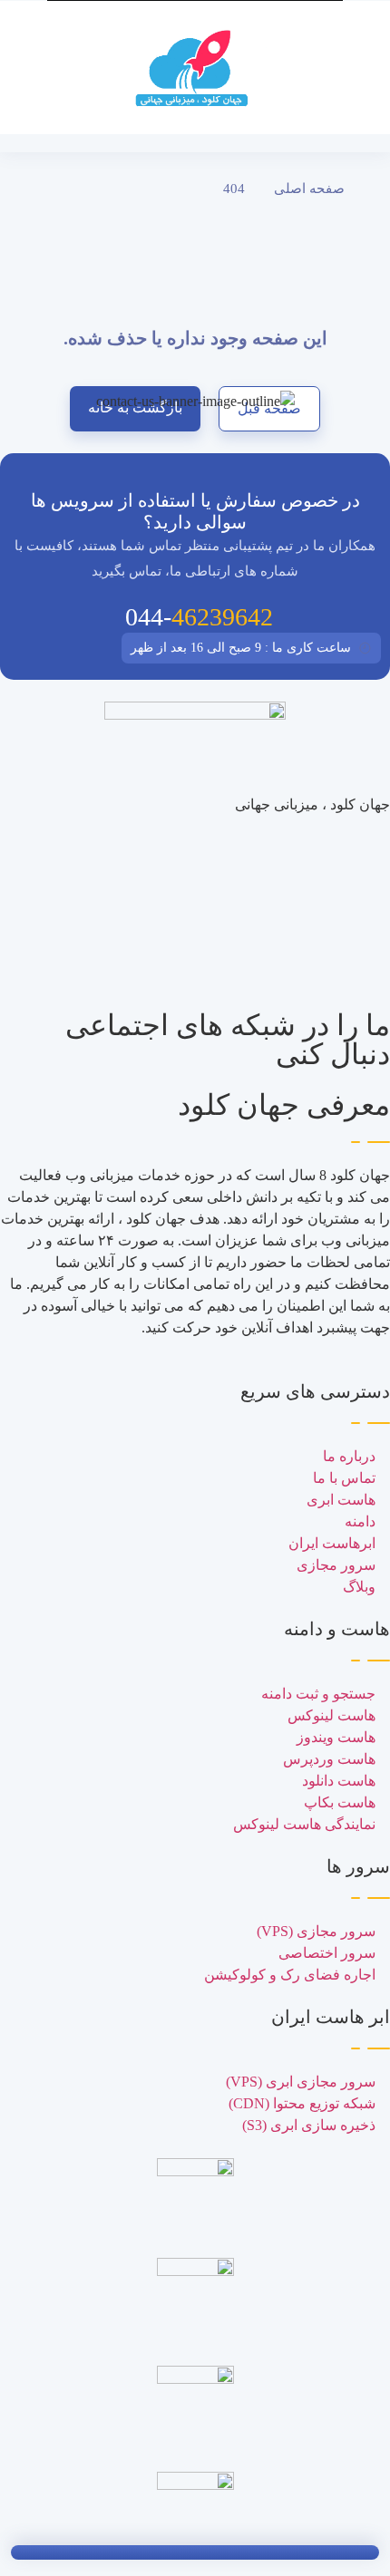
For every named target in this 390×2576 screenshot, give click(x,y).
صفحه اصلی (309, 189)
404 (234, 189)
